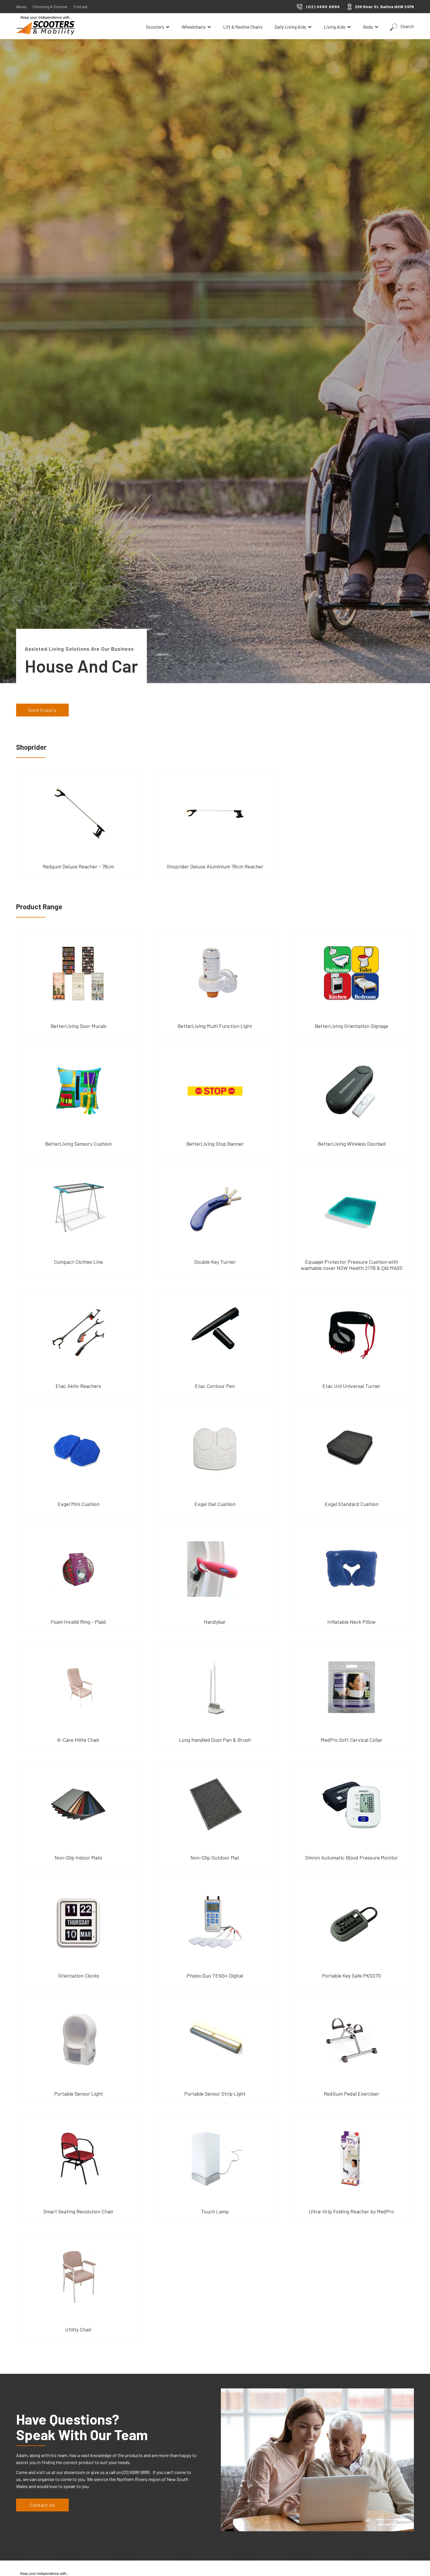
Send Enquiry (42, 710)
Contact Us (43, 2505)
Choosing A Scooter (50, 7)
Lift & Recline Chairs (243, 27)
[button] (158, 27)
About (21, 7)
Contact (81, 7)
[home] (45, 25)
